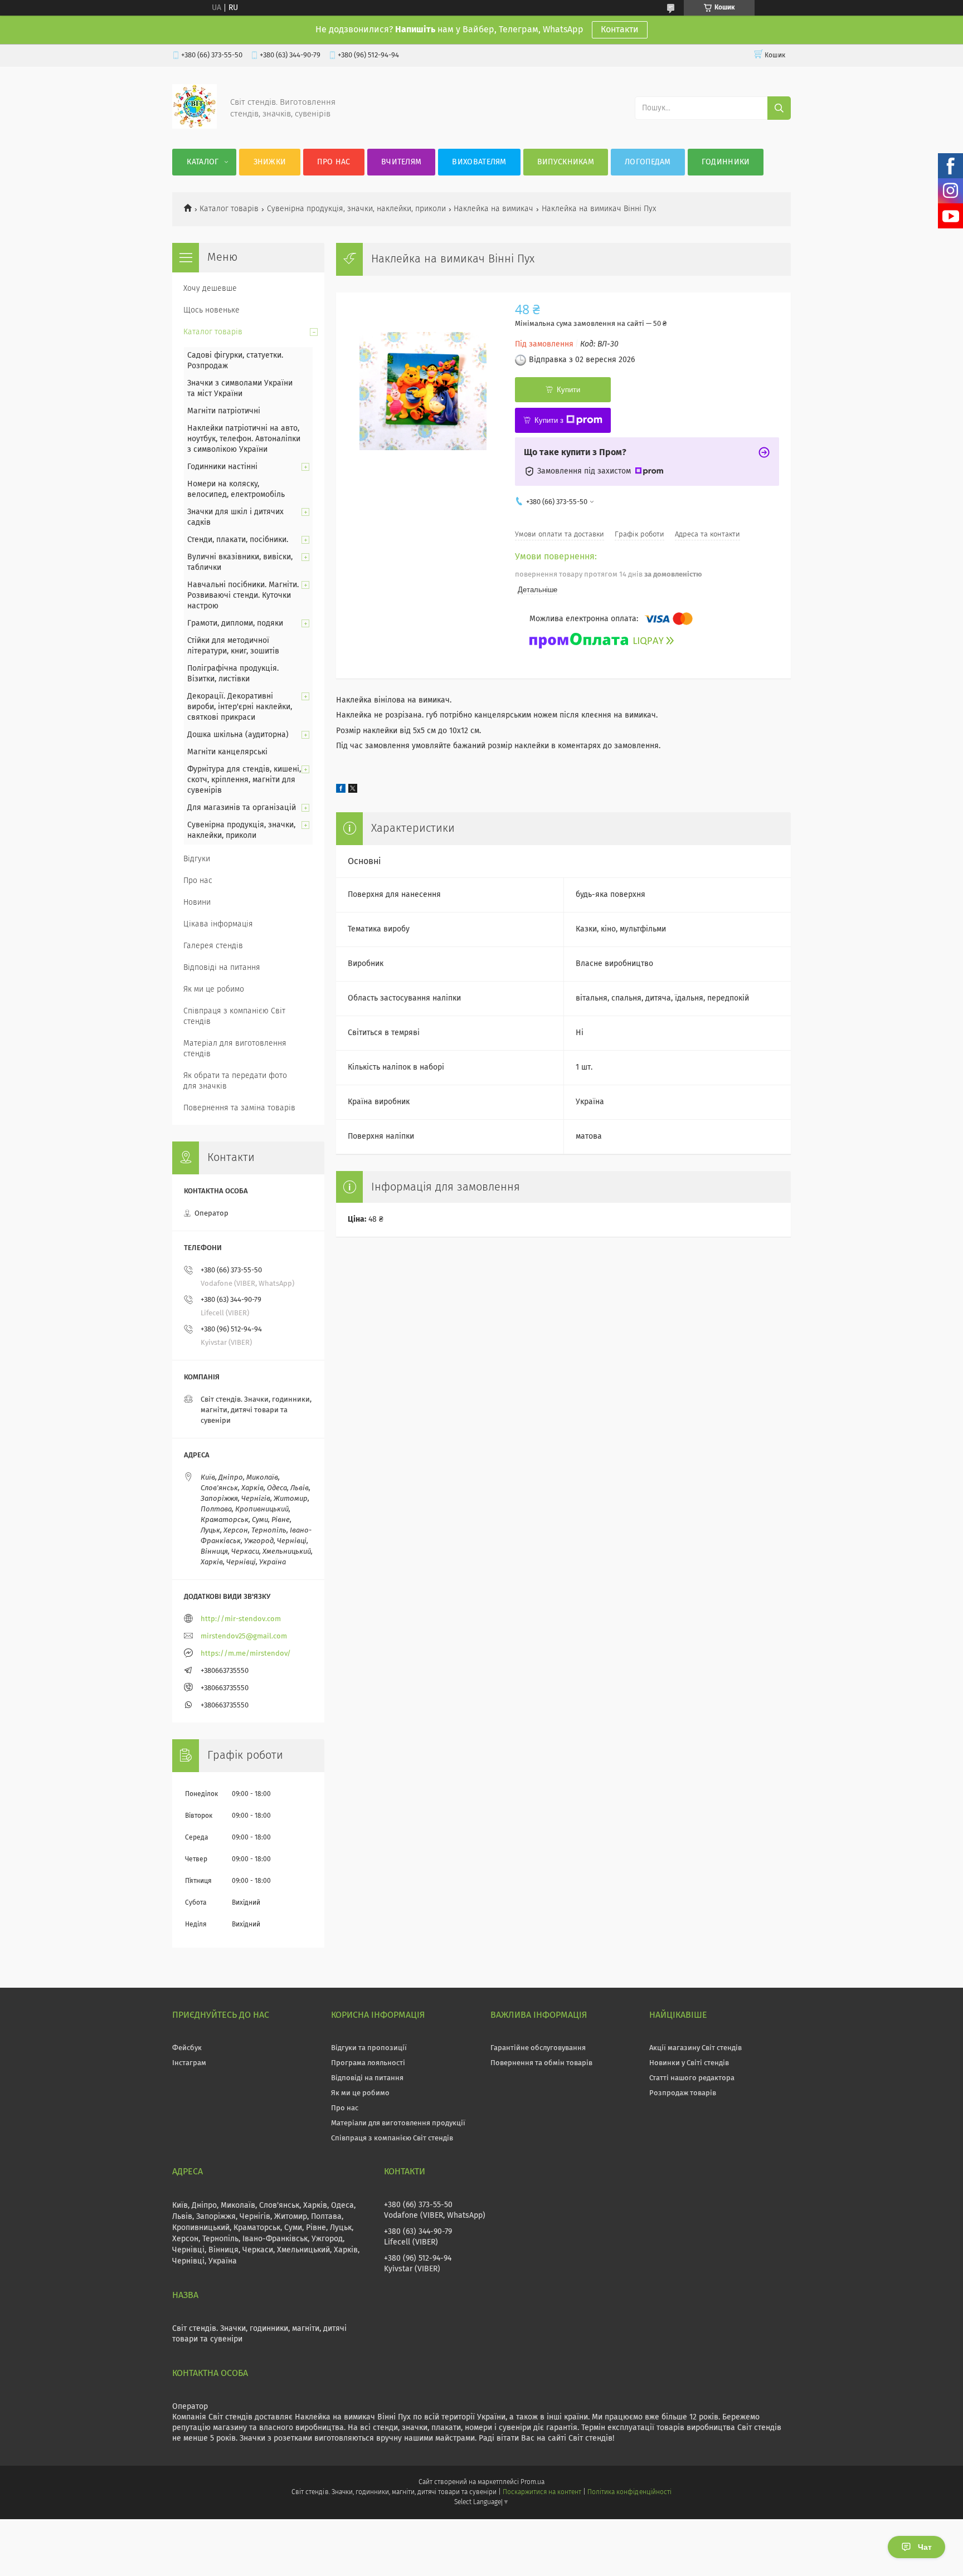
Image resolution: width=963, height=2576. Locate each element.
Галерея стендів (213, 946)
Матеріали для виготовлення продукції (398, 2123)
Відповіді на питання (222, 968)
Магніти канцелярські (227, 752)
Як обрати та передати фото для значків (235, 1081)
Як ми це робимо (214, 989)
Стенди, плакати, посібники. (238, 540)
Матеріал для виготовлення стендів (235, 1049)
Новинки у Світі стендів (689, 2063)
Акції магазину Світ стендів (695, 2048)
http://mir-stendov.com (241, 1619)
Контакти (620, 30)
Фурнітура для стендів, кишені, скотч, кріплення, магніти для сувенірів (244, 780)
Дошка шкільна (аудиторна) (238, 735)
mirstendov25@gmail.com (244, 1636)
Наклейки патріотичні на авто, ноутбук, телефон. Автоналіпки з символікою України (244, 439)
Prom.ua (532, 2482)
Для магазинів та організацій (242, 808)
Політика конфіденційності (629, 2492)
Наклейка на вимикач (493, 209)
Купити (568, 390)
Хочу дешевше (210, 289)
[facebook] (341, 791)
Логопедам (648, 162)
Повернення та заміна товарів (239, 1108)
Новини (197, 902)
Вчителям (401, 162)
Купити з (549, 420)
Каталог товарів (229, 209)
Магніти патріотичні (224, 411)
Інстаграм (189, 2063)
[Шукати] (779, 108)
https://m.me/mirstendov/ (246, 1654)
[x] (353, 791)
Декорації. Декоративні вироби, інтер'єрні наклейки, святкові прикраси (240, 707)
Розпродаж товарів (683, 2093)
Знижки (270, 162)
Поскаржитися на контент (542, 2492)
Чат (925, 2547)
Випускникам (566, 162)
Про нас (334, 162)
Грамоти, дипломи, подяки (235, 623)
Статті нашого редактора (692, 2078)
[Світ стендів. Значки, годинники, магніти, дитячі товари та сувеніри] (194, 126)
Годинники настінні (222, 467)
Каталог (203, 162)
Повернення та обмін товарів (541, 2063)
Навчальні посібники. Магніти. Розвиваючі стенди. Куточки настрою (243, 596)
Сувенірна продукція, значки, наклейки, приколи (356, 209)
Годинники (726, 162)
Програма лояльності (368, 2063)
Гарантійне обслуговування (538, 2048)
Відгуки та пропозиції (369, 2048)
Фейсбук (187, 2048)
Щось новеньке (211, 310)
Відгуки (197, 859)
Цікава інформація (218, 924)
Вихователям (479, 162)
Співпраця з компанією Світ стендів (234, 1016)
